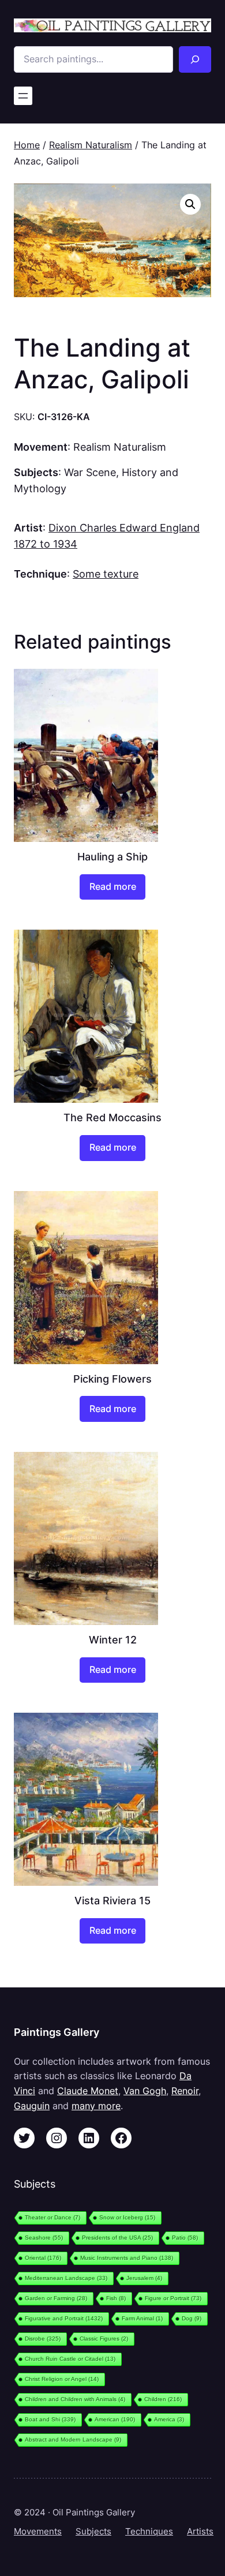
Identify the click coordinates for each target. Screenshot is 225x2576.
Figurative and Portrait (64, 2318)
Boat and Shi (50, 2419)
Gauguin (32, 2106)
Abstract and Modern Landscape (73, 2440)
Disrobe (43, 2339)
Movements (38, 2532)
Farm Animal (142, 2318)
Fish (116, 2298)
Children (163, 2399)
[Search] (195, 59)
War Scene (90, 472)
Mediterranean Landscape (66, 2278)
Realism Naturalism (91, 145)
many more (96, 2106)
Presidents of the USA (117, 2238)
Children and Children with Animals (75, 2399)
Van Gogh (145, 2091)
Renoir (185, 2091)
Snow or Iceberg (127, 2217)
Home (27, 145)
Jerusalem (144, 2278)
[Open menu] (23, 96)
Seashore (44, 2238)
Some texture (106, 574)
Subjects (93, 2532)
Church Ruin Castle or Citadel (70, 2359)
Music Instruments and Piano (127, 2258)
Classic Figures (104, 2339)
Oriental (43, 2258)
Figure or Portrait (173, 2298)
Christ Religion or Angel (62, 2379)
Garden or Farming (56, 2298)
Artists (200, 2532)
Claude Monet (88, 2091)
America (169, 2419)
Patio (185, 2238)
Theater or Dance (52, 2217)
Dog (192, 2318)
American (115, 2419)
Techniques (149, 2532)
